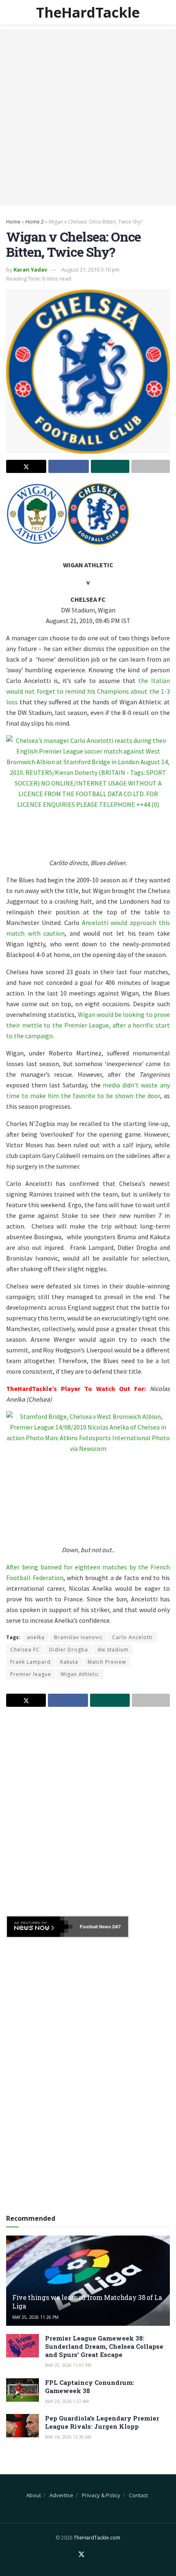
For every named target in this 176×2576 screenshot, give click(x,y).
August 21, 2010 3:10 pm (90, 269)
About (34, 2495)
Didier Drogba (69, 1650)
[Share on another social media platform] (151, 466)
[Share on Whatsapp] (110, 466)
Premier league (31, 1674)
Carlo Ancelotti (132, 1637)
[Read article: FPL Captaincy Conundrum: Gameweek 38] (23, 2390)
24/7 (116, 1927)
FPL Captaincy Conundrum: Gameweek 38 (90, 2386)
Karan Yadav (30, 269)
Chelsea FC (25, 1650)
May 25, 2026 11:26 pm (35, 2317)
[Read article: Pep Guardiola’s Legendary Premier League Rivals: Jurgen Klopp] (23, 2426)
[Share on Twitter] (26, 466)
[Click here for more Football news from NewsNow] (40, 1927)
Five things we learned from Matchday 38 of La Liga (87, 2302)
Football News (95, 1927)
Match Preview (107, 1662)
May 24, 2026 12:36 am (68, 2437)
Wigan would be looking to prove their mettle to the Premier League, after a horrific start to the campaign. (88, 1025)
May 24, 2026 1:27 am (67, 2401)
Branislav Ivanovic (78, 1637)
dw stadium (113, 1650)
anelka (36, 1637)
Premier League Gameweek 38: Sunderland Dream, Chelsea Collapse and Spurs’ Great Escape (104, 2346)
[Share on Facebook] (68, 466)
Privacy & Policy (101, 2495)
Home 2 (35, 222)
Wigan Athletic (80, 1674)
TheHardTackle (88, 12)
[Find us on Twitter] (81, 2555)
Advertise (61, 2495)
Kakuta (69, 1662)
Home (13, 222)
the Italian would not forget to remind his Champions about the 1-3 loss (88, 691)
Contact (138, 2495)
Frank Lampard (30, 1662)
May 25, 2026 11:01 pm (68, 2365)
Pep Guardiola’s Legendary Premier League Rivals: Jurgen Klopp (102, 2422)
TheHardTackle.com (97, 2538)
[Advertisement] (88, 117)
